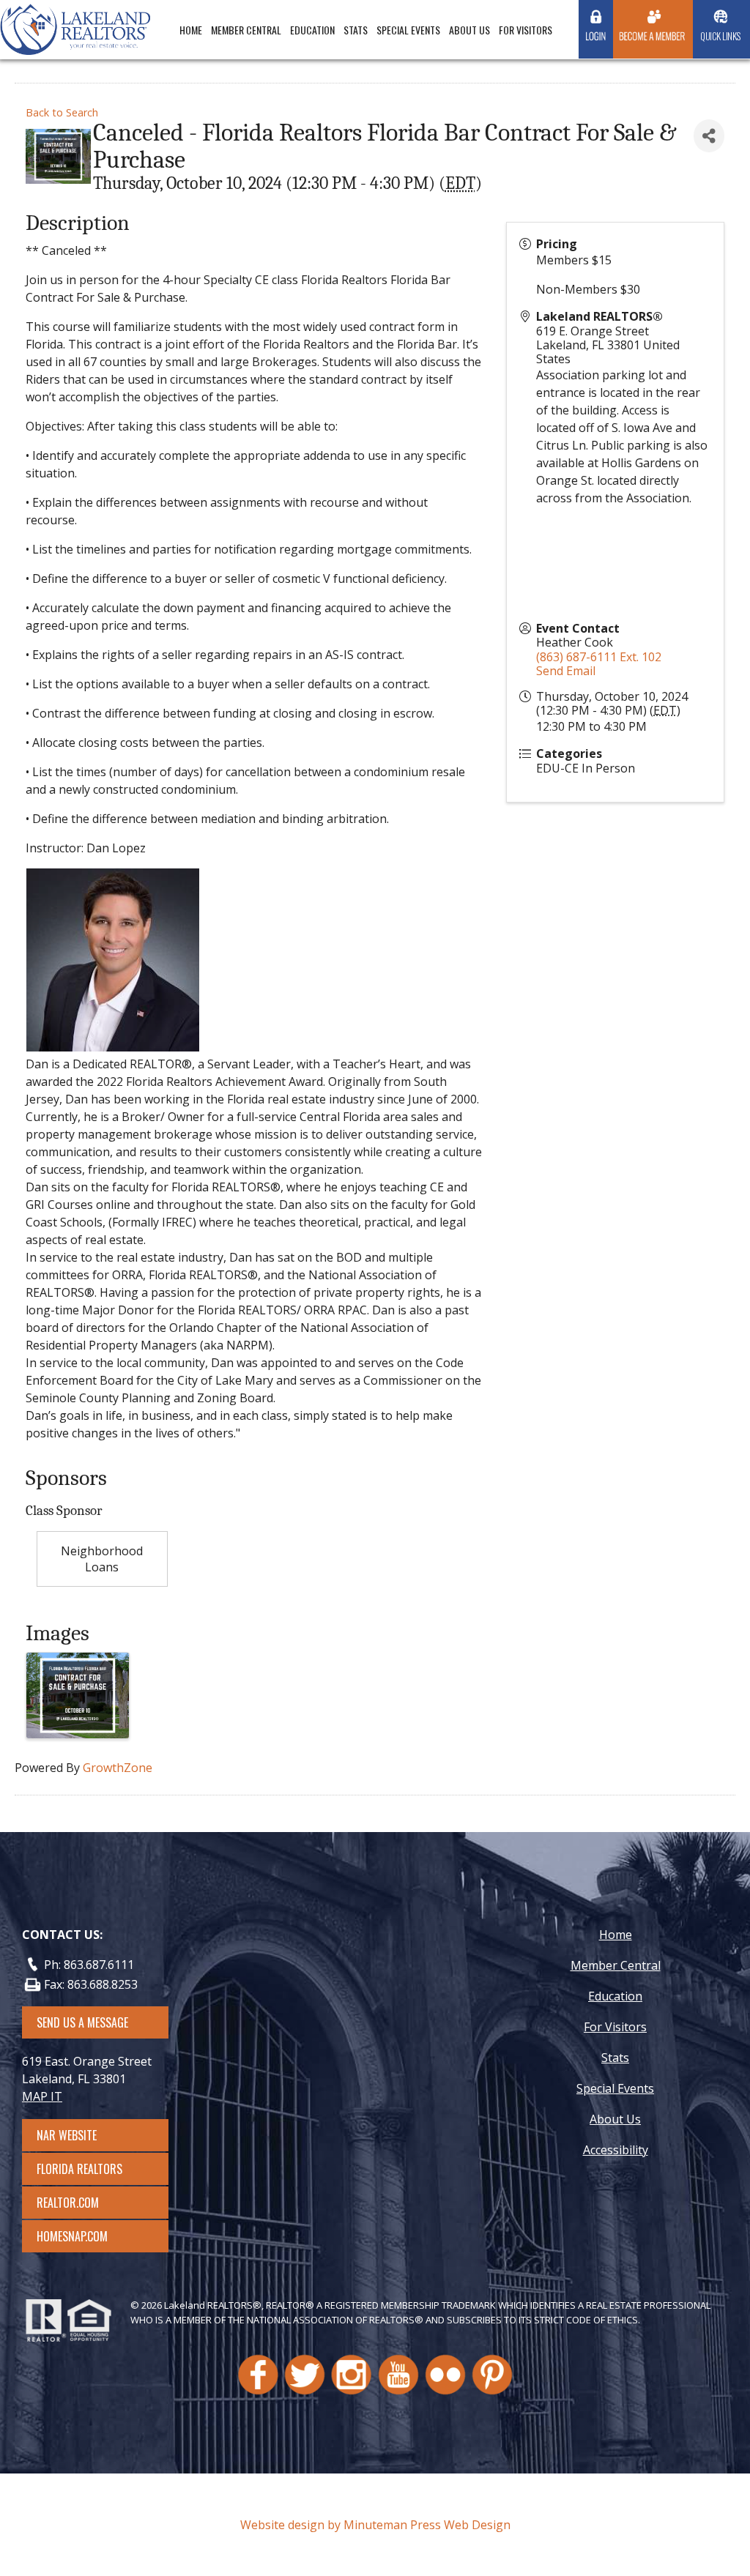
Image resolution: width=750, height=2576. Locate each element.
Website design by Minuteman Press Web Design (375, 2525)
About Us (469, 30)
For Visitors (526, 30)
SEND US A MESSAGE (82, 2022)
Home (191, 30)
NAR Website (80, 2135)
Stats (356, 30)
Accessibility (616, 2150)
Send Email (566, 671)
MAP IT (42, 2096)
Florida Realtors (79, 2169)
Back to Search (62, 112)
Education (312, 30)
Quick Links (720, 36)
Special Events (408, 30)
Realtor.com (81, 2203)
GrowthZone (118, 1768)
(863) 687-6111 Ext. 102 (599, 657)
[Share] (709, 136)
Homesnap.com (79, 2236)
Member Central (246, 30)
